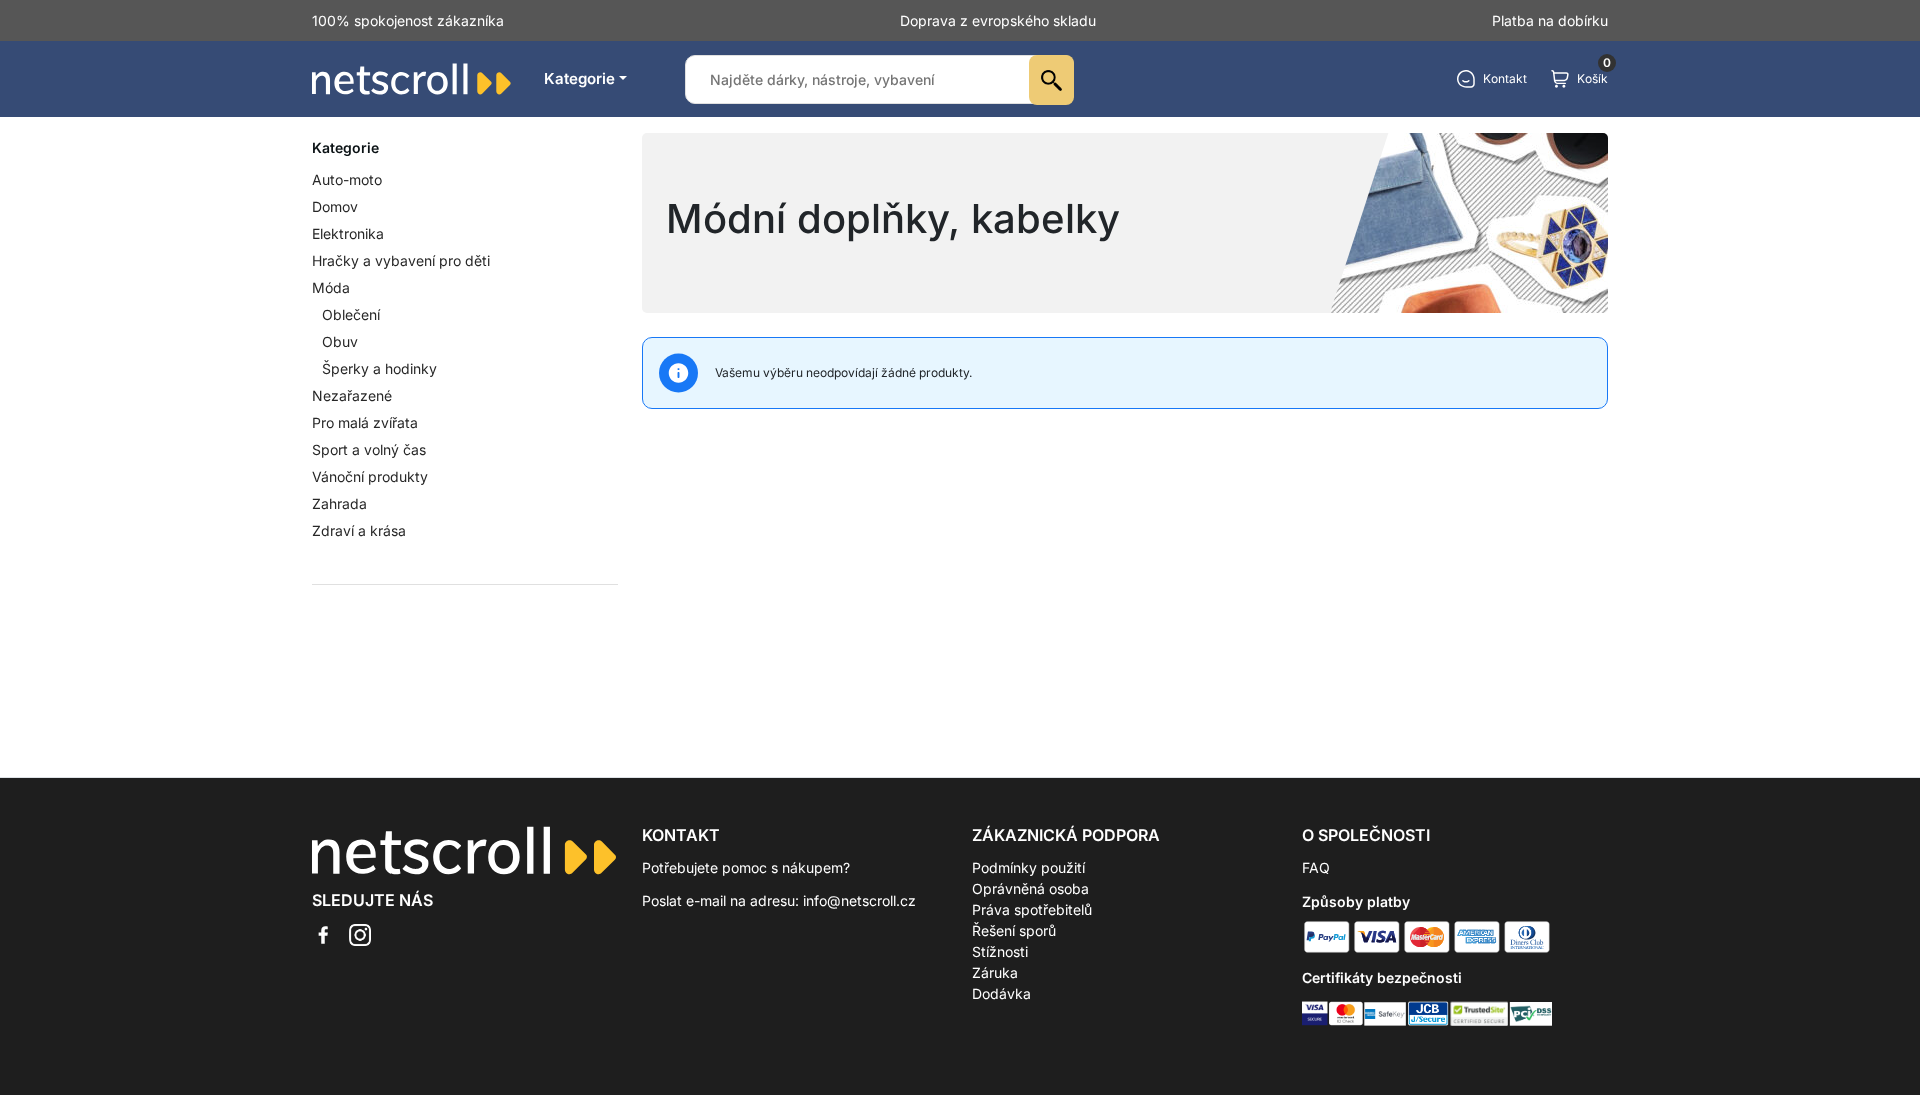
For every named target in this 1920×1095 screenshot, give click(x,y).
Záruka (995, 972)
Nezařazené (352, 395)
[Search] (1051, 80)
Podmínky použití (1028, 867)
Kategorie (579, 78)
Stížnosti (1000, 951)
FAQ (1316, 867)
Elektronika (348, 233)
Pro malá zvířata (365, 422)
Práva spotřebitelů (1032, 909)
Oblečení (351, 314)
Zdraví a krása (359, 530)
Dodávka (1001, 993)
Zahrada (339, 503)
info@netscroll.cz (859, 900)
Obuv (340, 341)
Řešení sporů (1014, 930)
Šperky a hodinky (379, 368)
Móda (331, 287)
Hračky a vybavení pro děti (401, 260)
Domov (335, 206)
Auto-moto (347, 179)
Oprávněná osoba (1030, 888)
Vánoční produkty (370, 476)
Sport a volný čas (369, 449)
